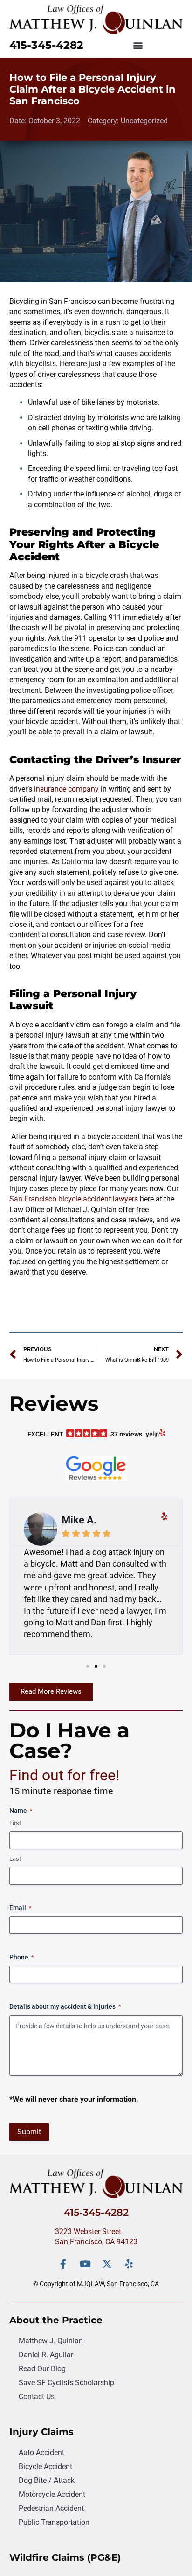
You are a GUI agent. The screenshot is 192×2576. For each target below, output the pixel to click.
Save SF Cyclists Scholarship (66, 2383)
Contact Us (37, 2397)
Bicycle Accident (45, 2466)
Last (15, 1859)
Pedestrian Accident (51, 2508)
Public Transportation (54, 2522)
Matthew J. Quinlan (51, 2341)
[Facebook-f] (63, 2264)
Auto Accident (41, 2452)
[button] (138, 45)
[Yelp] (129, 2264)
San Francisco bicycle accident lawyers (74, 1199)
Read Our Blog (42, 2369)
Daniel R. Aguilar (46, 2355)
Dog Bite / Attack (47, 2480)
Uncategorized (144, 121)
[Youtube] (85, 2264)
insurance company (66, 789)
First (15, 1823)
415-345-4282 (46, 45)
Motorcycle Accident (52, 2494)
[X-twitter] (107, 2264)
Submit (29, 2132)
